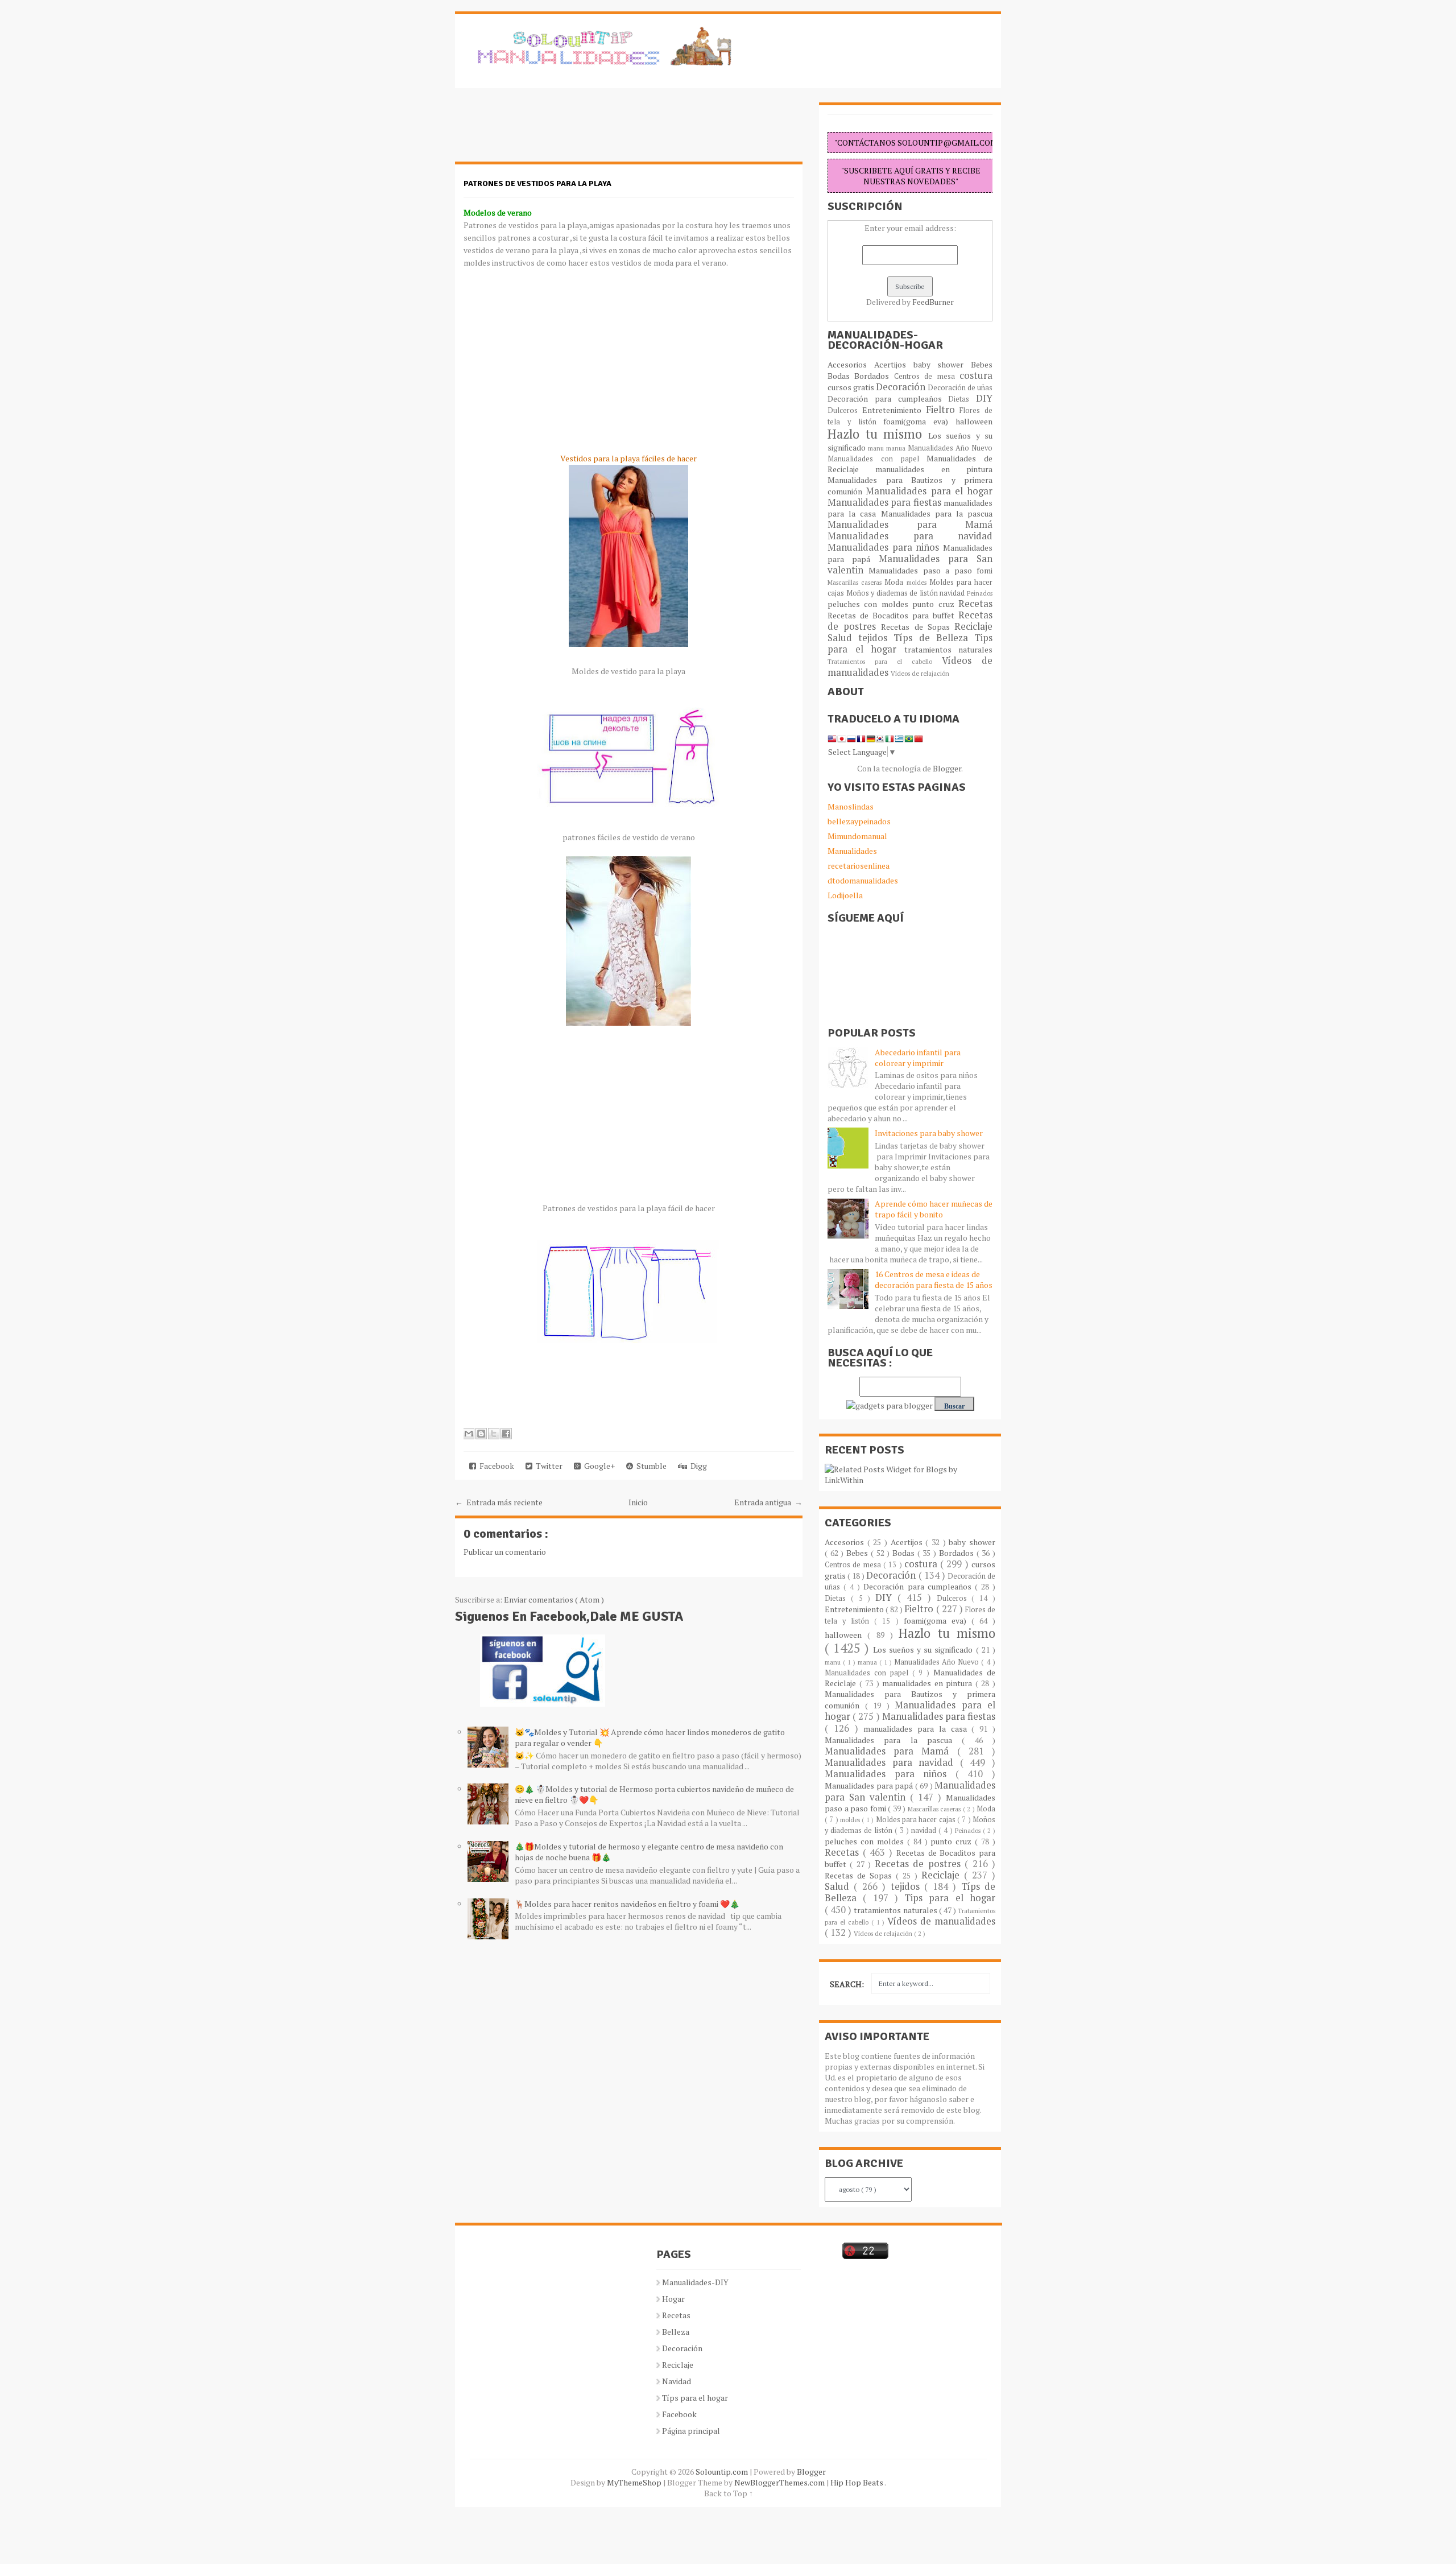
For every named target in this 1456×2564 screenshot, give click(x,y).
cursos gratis (852, 387)
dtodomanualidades (863, 880)
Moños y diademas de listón (893, 593)
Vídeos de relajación (920, 673)
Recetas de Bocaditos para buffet (893, 615)
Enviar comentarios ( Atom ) (554, 1599)
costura (976, 375)
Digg (697, 1466)
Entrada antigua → (768, 1502)
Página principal (691, 2431)
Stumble (650, 1466)
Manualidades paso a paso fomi (930, 570)
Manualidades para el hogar (929, 491)
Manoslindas (851, 806)
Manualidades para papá (870, 1785)
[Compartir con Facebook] (506, 1434)
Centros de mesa (927, 376)
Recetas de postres (920, 1864)
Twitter (547, 1466)
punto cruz (935, 604)
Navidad (677, 2381)
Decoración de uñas (960, 388)
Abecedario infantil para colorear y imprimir (918, 1058)
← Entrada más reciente (499, 1502)
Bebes (982, 364)
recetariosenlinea (859, 866)
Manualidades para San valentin (910, 564)
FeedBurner (933, 302)
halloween (974, 421)
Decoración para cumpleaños (888, 399)
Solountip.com (723, 2472)
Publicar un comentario (505, 1552)
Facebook (495, 1466)
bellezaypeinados (859, 821)
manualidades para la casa (917, 1729)
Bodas (841, 376)
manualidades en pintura (934, 469)
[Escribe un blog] (481, 1434)
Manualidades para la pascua (937, 513)
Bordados (874, 376)
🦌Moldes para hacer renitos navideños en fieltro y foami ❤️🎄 (627, 1904)
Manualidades (852, 851)
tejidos (876, 638)
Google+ (598, 1466)
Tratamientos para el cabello (885, 661)
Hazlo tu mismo (878, 434)
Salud (843, 638)
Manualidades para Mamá (910, 525)
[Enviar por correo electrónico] (469, 1434)
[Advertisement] (546, 131)
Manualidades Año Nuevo (950, 448)
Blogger (947, 768)
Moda (895, 582)
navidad (953, 593)
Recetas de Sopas (918, 627)
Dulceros (845, 410)
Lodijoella (845, 895)
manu (877, 448)
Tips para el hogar (950, 1898)
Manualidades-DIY (695, 2282)
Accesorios (851, 364)
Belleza (676, 2332)
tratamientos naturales (949, 649)
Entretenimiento (894, 410)
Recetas (975, 604)
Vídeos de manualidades (941, 1921)
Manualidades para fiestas (886, 502)
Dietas (962, 399)
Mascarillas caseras (856, 582)
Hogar (673, 2299)
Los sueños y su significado (925, 1650)
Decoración (902, 387)
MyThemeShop (635, 2482)
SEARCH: (847, 1984)
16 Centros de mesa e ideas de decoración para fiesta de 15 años (934, 1279)
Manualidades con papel (877, 459)
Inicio (638, 1502)
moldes (918, 582)
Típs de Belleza (934, 638)
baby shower (942, 364)
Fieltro (943, 410)
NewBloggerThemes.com (780, 2482)
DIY (984, 398)
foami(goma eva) (919, 421)
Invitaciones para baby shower (929, 1133)
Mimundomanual (857, 836)
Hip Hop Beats (857, 2482)
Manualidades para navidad (910, 536)
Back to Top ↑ (729, 2493)
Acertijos (894, 364)
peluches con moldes (870, 604)
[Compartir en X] (494, 1434)
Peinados (980, 593)
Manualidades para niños (885, 547)
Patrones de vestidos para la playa (537, 183)
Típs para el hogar (695, 2398)
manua (897, 448)
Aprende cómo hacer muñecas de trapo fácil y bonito (934, 1209)
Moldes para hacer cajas (917, 1820)
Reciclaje (973, 626)
